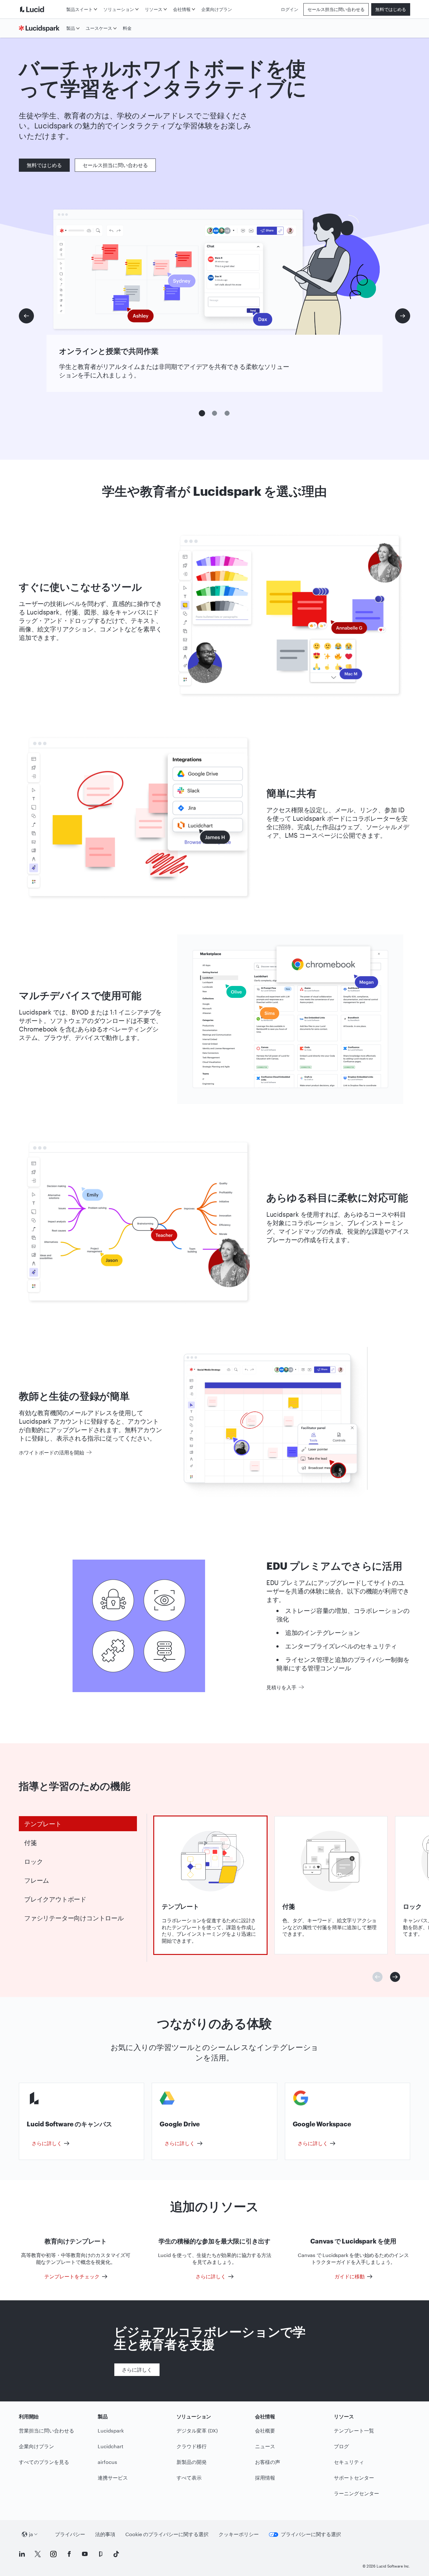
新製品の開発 (192, 2462)
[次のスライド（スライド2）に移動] (403, 316)
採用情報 (265, 2478)
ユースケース (99, 28)
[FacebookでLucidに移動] (69, 2554)
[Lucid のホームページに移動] (41, 9)
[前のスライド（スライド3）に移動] (26, 316)
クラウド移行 (192, 2446)
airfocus (107, 2462)
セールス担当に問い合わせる (336, 9)
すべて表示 (189, 2478)
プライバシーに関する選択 (311, 2534)
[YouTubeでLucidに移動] (85, 2554)
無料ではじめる (391, 9)
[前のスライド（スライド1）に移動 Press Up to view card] (377, 1977)
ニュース (265, 2446)
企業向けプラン (217, 9)
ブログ (341, 2446)
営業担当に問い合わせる (46, 2430)
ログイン (290, 9)
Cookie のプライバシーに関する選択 (167, 2534)
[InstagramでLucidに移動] (53, 2554)
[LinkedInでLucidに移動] (22, 2554)
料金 (127, 28)
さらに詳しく (137, 2370)
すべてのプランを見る (44, 2462)
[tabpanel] (210, 1885)
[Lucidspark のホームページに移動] (41, 28)
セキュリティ (349, 2462)
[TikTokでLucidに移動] (116, 2554)
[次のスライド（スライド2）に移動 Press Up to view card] (395, 1977)
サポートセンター (354, 2478)
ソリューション (119, 9)
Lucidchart (111, 2446)
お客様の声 (268, 2462)
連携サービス (113, 2478)
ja (31, 2534)
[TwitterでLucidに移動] (38, 2554)
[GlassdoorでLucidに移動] (100, 2554)
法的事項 (105, 2534)
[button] (202, 413)
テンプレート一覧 (354, 2430)
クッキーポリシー (239, 2534)
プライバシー (70, 2534)
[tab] (78, 1824)
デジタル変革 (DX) (197, 2430)
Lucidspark (111, 2430)
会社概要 (265, 2430)
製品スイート (79, 9)
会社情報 (182, 9)
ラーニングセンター (356, 2493)
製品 (71, 28)
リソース (154, 9)
